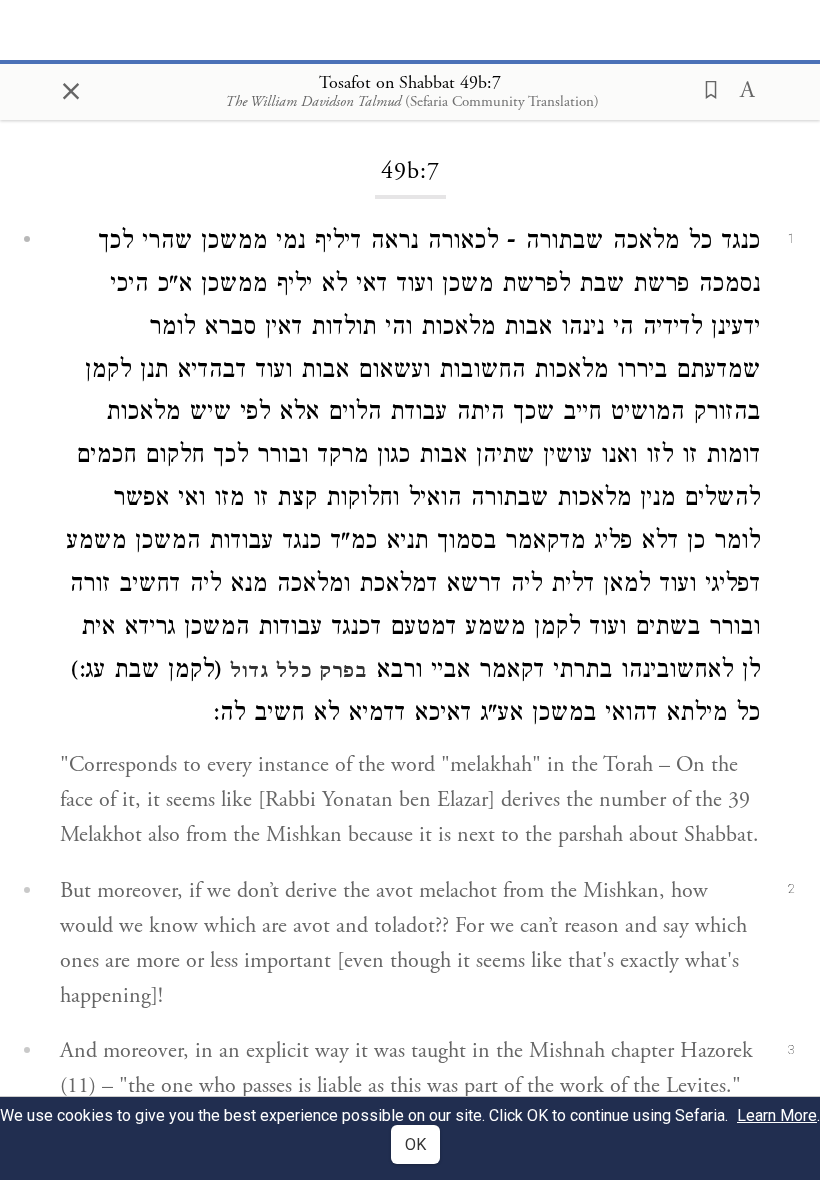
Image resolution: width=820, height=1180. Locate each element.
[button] (705, 88)
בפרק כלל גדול (298, 673)
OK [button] (415, 1144)
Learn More (777, 1115)
